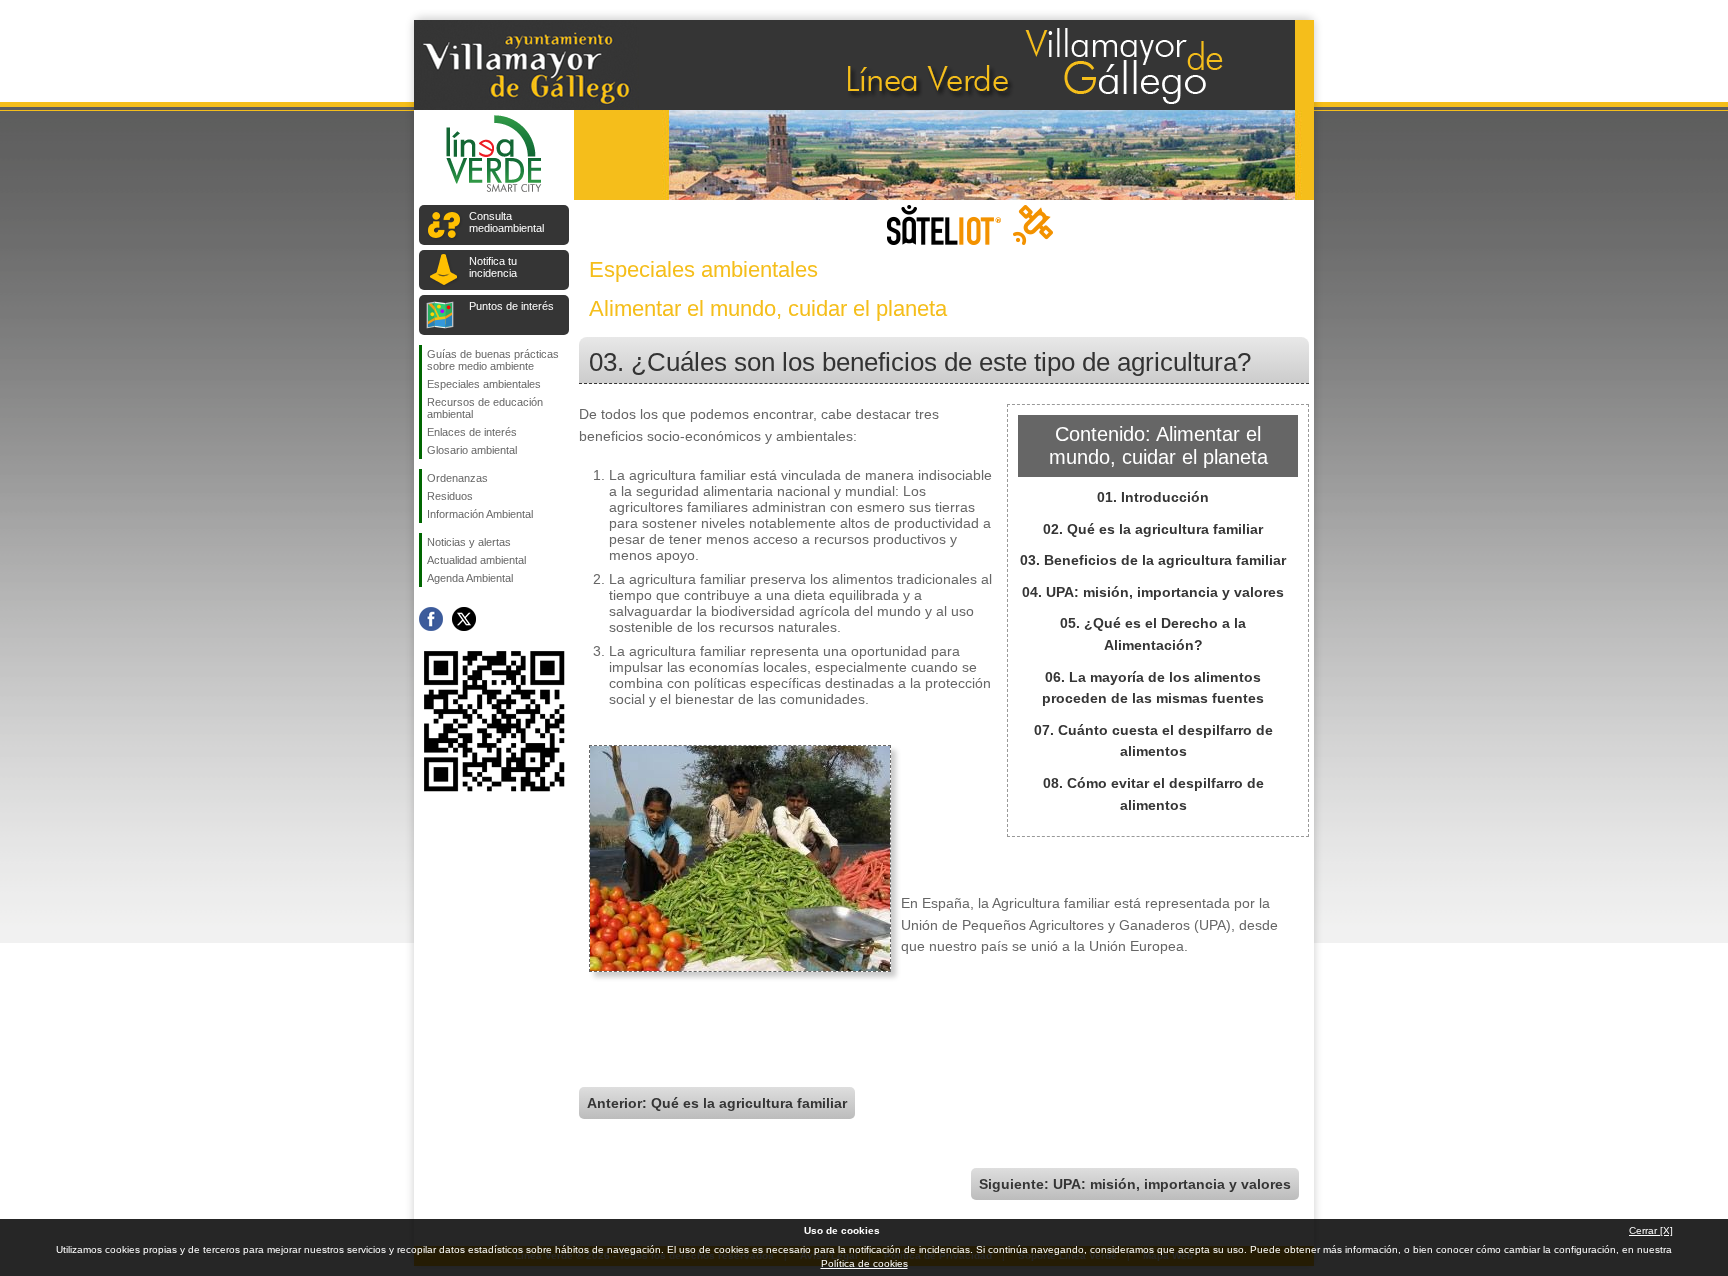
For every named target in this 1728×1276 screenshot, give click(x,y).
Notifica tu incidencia (493, 267)
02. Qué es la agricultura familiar (1153, 529)
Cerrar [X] (1651, 1230)
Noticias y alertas (469, 542)
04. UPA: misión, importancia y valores (1153, 592)
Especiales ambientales (484, 384)
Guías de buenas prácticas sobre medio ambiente (493, 360)
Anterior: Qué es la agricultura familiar (717, 1103)
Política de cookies (864, 1263)
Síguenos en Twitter (464, 619)
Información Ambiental (480, 514)
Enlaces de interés (472, 432)
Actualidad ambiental (476, 560)
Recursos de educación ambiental (485, 408)
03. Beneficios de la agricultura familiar (1153, 560)
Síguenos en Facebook (431, 619)
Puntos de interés (511, 306)
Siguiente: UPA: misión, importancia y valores (1135, 1184)
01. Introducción (1153, 497)
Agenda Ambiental (470, 578)
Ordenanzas (457, 478)
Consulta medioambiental (506, 222)
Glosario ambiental (472, 450)
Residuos (450, 496)
